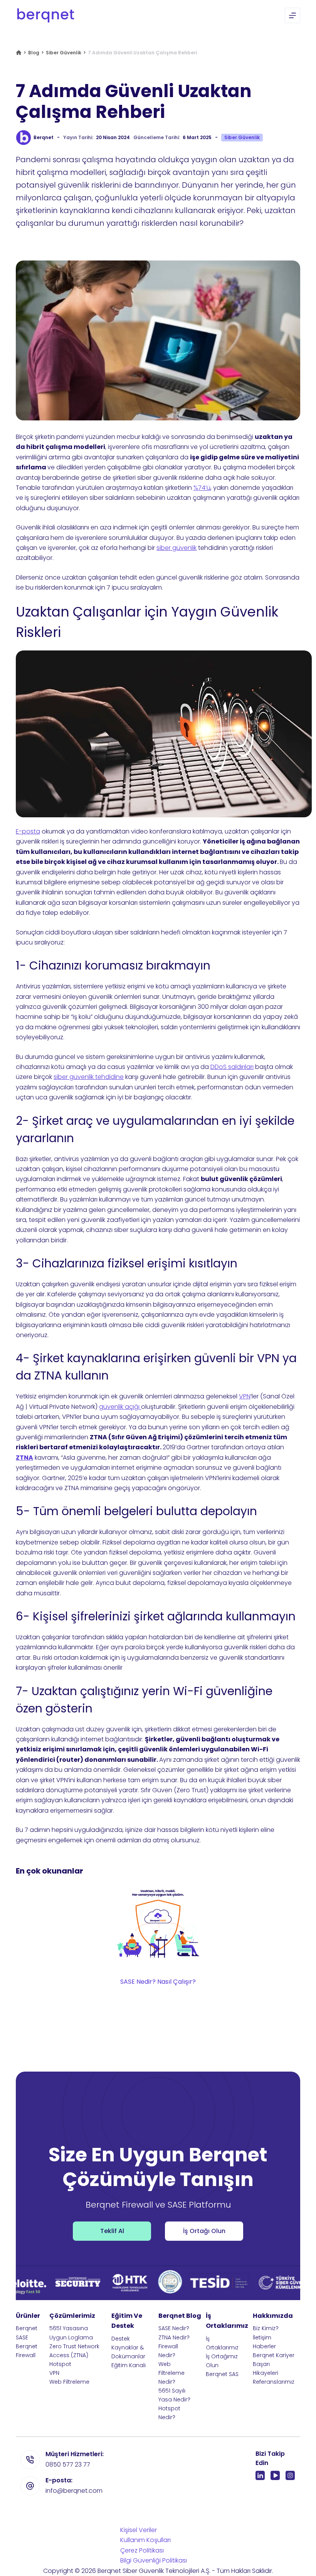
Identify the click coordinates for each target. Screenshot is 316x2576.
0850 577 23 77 (68, 2464)
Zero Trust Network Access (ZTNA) (74, 2351)
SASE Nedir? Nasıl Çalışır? (158, 1982)
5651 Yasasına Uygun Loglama (71, 2333)
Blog (34, 53)
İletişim (262, 2337)
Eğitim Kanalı (129, 2365)
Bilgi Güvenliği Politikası (154, 2560)
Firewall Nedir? (168, 2351)
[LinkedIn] (260, 2475)
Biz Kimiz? (266, 2328)
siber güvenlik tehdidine (89, 1077)
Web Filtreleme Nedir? (171, 2373)
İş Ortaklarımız (222, 2343)
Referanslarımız (274, 2382)
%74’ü (202, 488)
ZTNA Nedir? (174, 2337)
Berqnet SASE (27, 2333)
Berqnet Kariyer (274, 2355)
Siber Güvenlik (64, 53)
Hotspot (60, 2364)
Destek (121, 2339)
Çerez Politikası (142, 2550)
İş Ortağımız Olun (222, 2361)
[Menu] (292, 15)
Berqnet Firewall (27, 2351)
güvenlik (184, 548)
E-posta (28, 831)
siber (164, 548)
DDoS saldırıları (232, 1067)
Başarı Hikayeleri (266, 2368)
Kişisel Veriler (139, 2530)
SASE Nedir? (174, 2328)
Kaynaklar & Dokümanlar (128, 2352)
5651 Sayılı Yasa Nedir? (174, 2395)
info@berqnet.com (74, 2491)
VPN (245, 1396)
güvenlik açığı (120, 1407)
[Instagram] (290, 2475)
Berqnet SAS (222, 2374)
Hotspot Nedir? (169, 2413)
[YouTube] (275, 2475)
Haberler (264, 2346)
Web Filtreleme (69, 2382)
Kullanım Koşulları (145, 2540)
